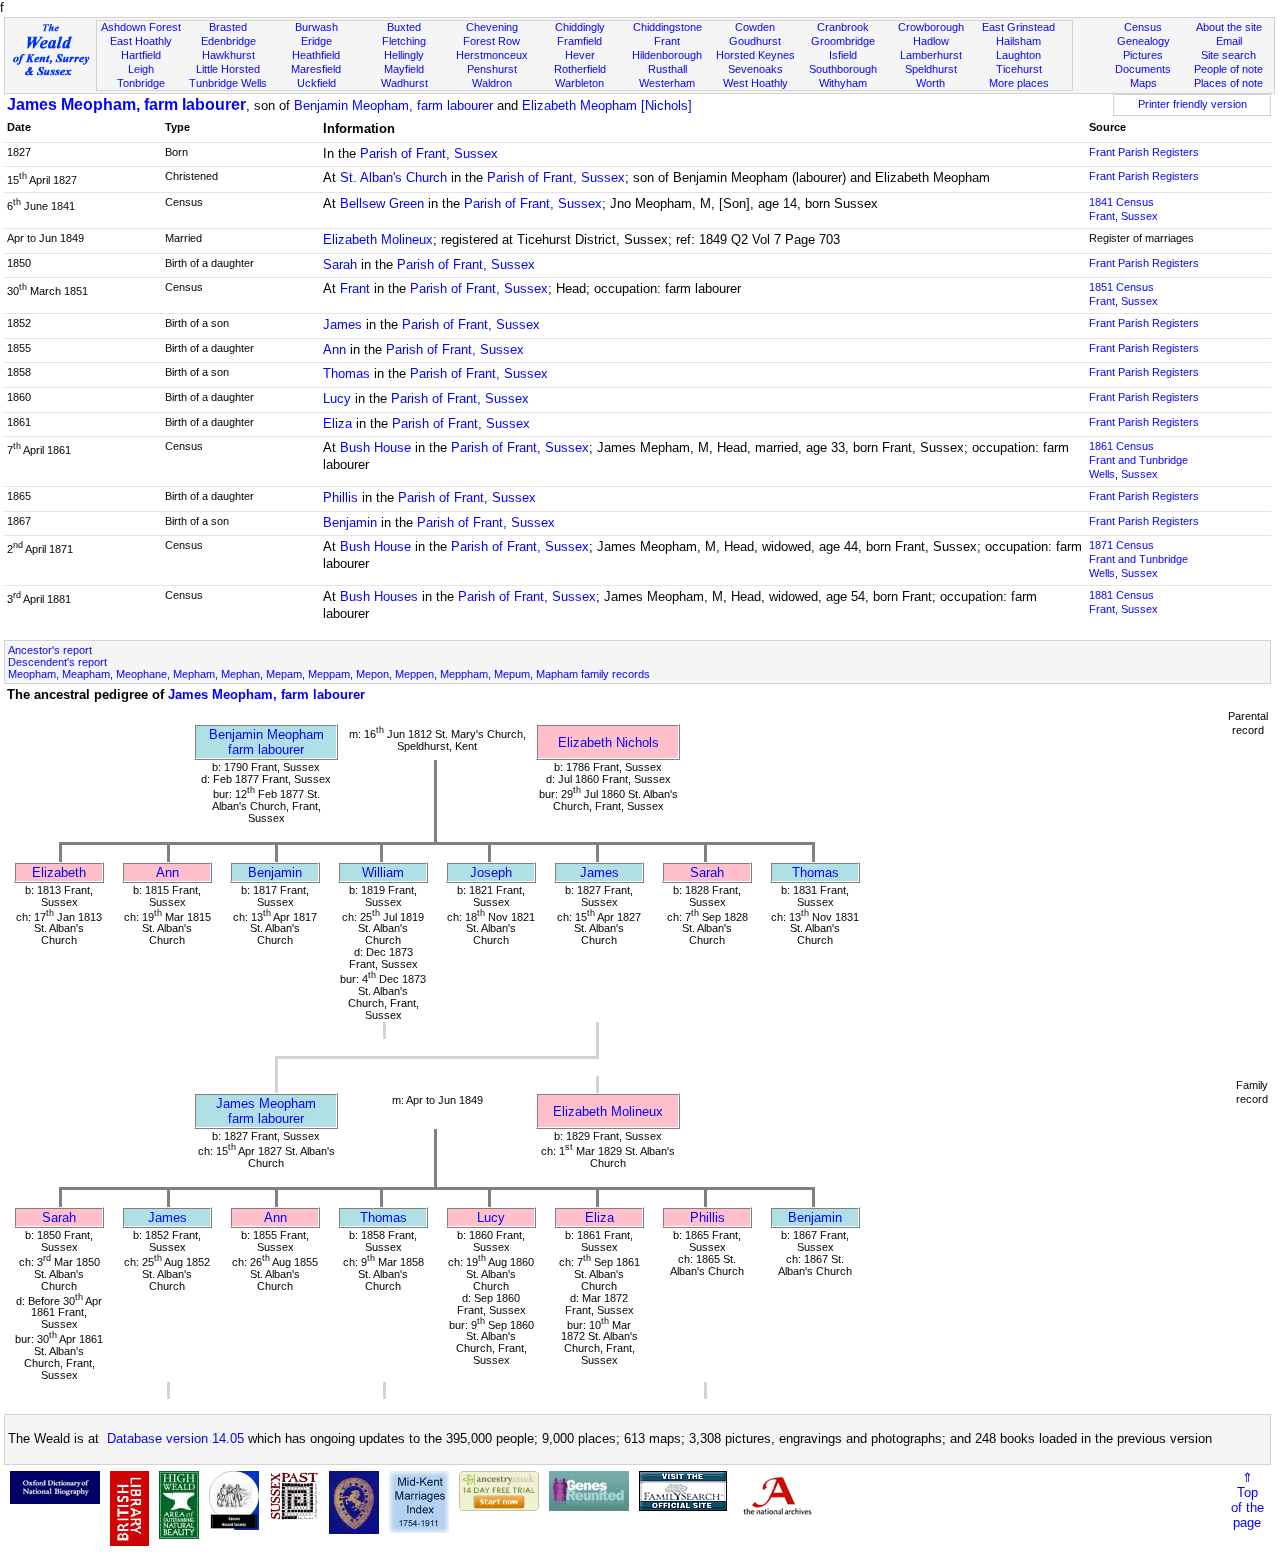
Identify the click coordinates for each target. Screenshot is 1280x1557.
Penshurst (492, 69)
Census (1143, 27)
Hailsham (1018, 41)
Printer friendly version (1192, 104)
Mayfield (404, 69)
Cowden (755, 27)
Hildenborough (667, 55)
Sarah (340, 264)
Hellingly (404, 55)
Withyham (843, 83)
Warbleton (579, 83)
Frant (667, 41)
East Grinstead (1018, 27)
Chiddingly (580, 27)
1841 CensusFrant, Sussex (1123, 209)
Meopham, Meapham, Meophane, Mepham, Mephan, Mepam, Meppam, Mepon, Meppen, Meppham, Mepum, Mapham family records (329, 674)
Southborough (843, 69)
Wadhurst (404, 83)
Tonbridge (141, 83)
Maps (1143, 83)
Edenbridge (228, 41)
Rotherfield (580, 69)
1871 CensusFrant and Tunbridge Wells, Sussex (1138, 559)
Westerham (667, 83)
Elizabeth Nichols (608, 742)
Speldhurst (931, 69)
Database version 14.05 (175, 1438)
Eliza (337, 423)
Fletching (404, 41)
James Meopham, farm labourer (126, 104)
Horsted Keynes (755, 55)
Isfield (843, 55)
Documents (1143, 69)
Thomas (346, 373)
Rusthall (667, 69)
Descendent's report (57, 662)
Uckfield (316, 83)
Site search (1228, 55)
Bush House (375, 447)
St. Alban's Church (393, 177)
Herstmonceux (492, 55)
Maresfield (316, 69)
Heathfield (316, 55)
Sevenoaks (755, 69)
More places (1019, 83)
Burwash (316, 27)
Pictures (1143, 55)
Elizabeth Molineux (378, 239)
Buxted (404, 27)
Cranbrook (843, 27)
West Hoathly (755, 83)
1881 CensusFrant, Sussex (1123, 602)
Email (1229, 41)
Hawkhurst (228, 55)
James (342, 324)
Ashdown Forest (141, 27)
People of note (1228, 69)
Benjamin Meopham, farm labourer (393, 105)
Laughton (1018, 55)
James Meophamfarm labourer (266, 1111)
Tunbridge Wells (228, 83)
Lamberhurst (931, 55)
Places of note (1228, 83)
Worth (930, 83)
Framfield (579, 41)
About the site (1229, 27)
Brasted (228, 27)
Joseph (491, 872)
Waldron (492, 83)
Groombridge (843, 41)
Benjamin (350, 522)
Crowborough (931, 27)
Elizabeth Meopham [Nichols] (607, 105)
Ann (334, 349)
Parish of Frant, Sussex (429, 153)
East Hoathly (141, 41)
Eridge (316, 41)
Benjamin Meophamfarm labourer (266, 742)
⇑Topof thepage (1247, 1500)
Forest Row (491, 41)
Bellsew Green (382, 203)
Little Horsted (228, 69)
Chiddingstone (667, 27)
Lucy (337, 398)
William (383, 872)
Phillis (340, 497)
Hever (580, 55)
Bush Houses (379, 596)
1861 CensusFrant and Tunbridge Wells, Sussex (1138, 460)
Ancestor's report (50, 650)
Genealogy (1143, 41)
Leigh (141, 69)
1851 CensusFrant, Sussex (1123, 294)
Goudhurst (755, 41)
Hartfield (141, 55)
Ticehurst (1019, 69)
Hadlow (931, 41)
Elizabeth (59, 872)
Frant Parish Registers (1144, 152)
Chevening (492, 27)
